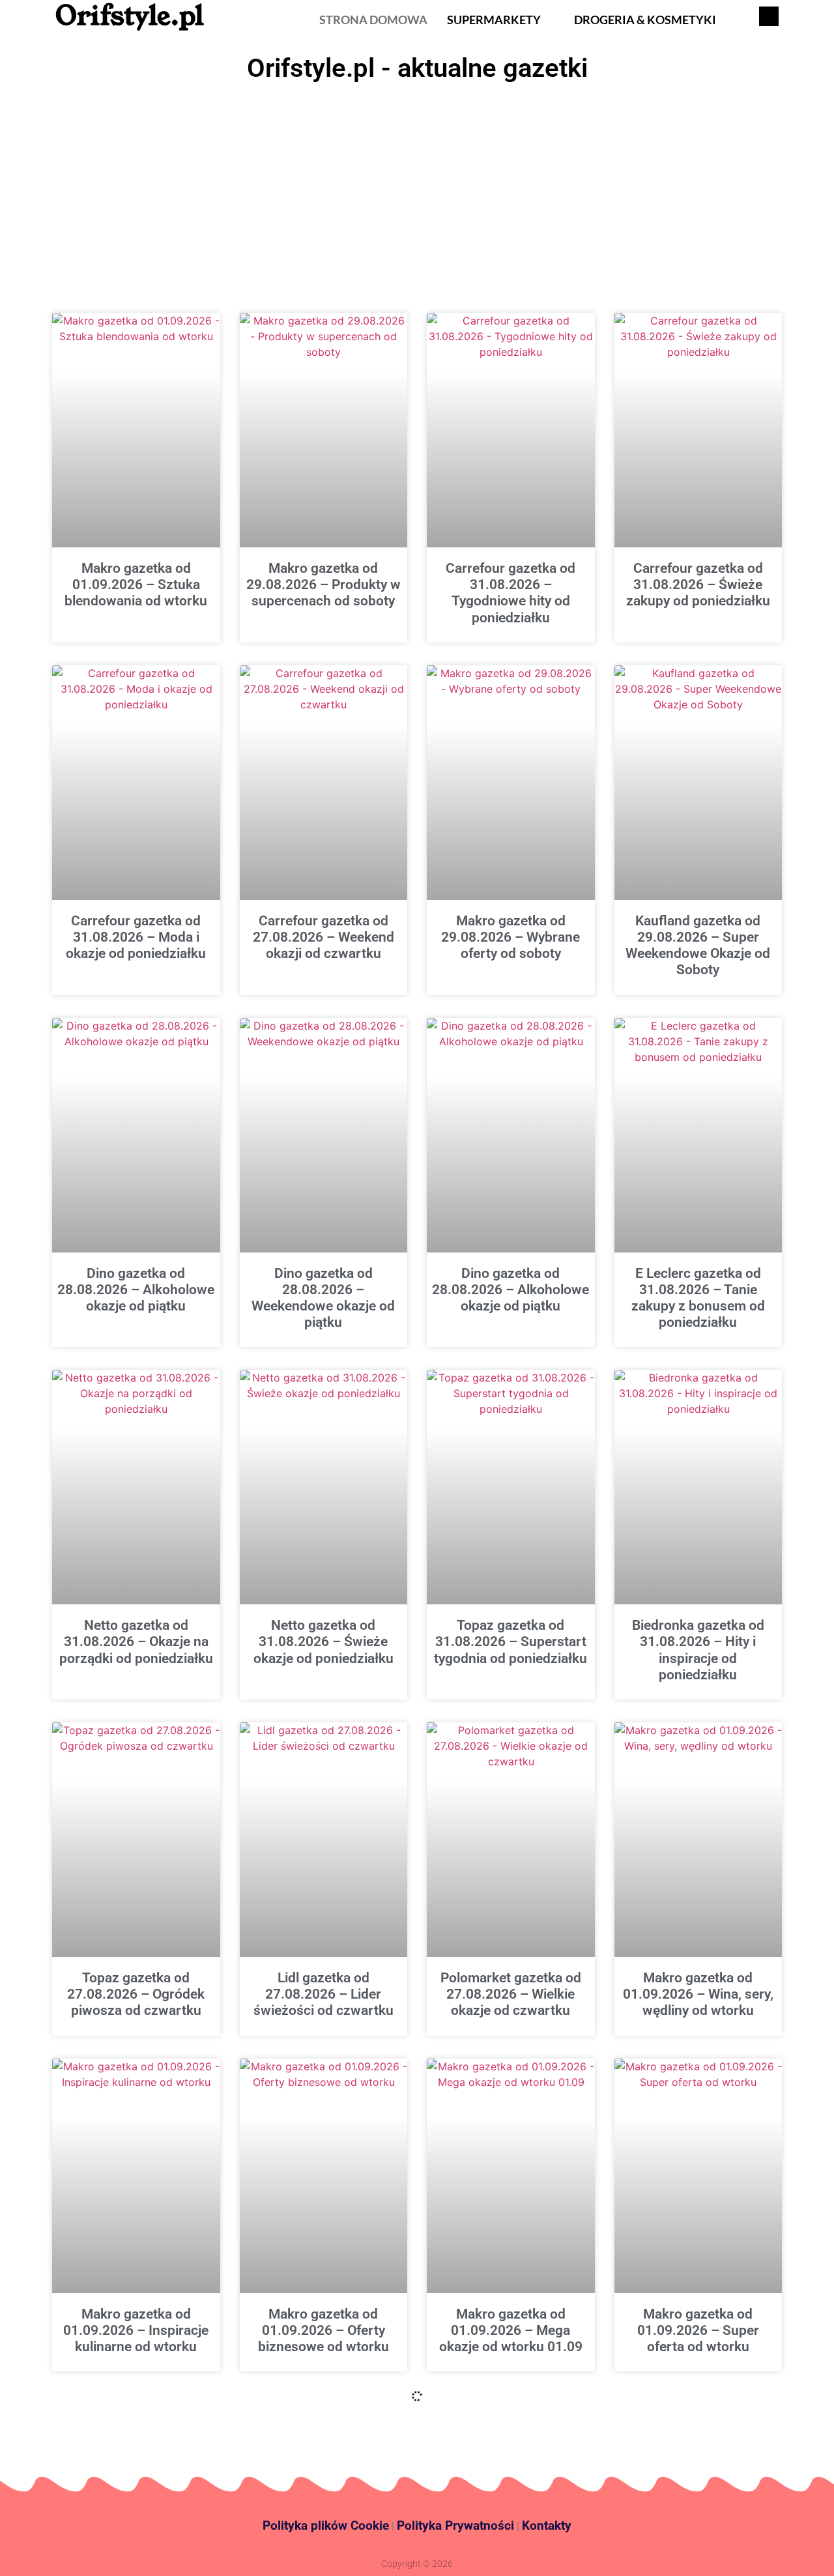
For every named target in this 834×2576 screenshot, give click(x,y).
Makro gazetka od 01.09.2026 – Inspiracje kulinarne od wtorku (136, 2330)
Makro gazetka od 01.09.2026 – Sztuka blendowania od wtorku (136, 585)
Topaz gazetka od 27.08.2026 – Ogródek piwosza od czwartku (136, 1994)
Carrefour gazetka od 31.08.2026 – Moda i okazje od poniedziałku (136, 937)
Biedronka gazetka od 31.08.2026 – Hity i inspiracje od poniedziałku (698, 1650)
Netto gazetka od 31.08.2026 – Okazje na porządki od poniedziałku (136, 1642)
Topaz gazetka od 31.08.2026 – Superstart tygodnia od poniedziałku (510, 1642)
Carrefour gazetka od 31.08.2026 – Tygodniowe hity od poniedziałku (510, 593)
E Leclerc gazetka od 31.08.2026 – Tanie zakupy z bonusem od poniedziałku (698, 1298)
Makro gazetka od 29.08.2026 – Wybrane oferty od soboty (510, 937)
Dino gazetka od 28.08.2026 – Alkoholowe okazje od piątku (136, 1290)
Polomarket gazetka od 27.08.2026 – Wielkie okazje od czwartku (511, 1994)
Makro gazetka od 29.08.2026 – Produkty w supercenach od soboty (324, 585)
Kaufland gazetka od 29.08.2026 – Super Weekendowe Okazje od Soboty (698, 946)
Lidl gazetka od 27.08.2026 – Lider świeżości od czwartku (324, 1994)
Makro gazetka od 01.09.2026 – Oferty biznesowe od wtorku (324, 2330)
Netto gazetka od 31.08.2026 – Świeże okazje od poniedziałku (324, 1642)
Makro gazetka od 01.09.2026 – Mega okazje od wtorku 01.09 (511, 2330)
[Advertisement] (417, 186)
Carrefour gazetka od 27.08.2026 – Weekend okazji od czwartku (324, 937)
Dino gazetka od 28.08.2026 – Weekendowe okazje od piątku (323, 1298)
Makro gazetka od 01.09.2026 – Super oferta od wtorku (698, 2330)
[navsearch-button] (769, 16)
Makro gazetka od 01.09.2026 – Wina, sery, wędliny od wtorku (698, 1994)
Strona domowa (373, 20)
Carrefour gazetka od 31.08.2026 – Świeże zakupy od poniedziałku (698, 585)
